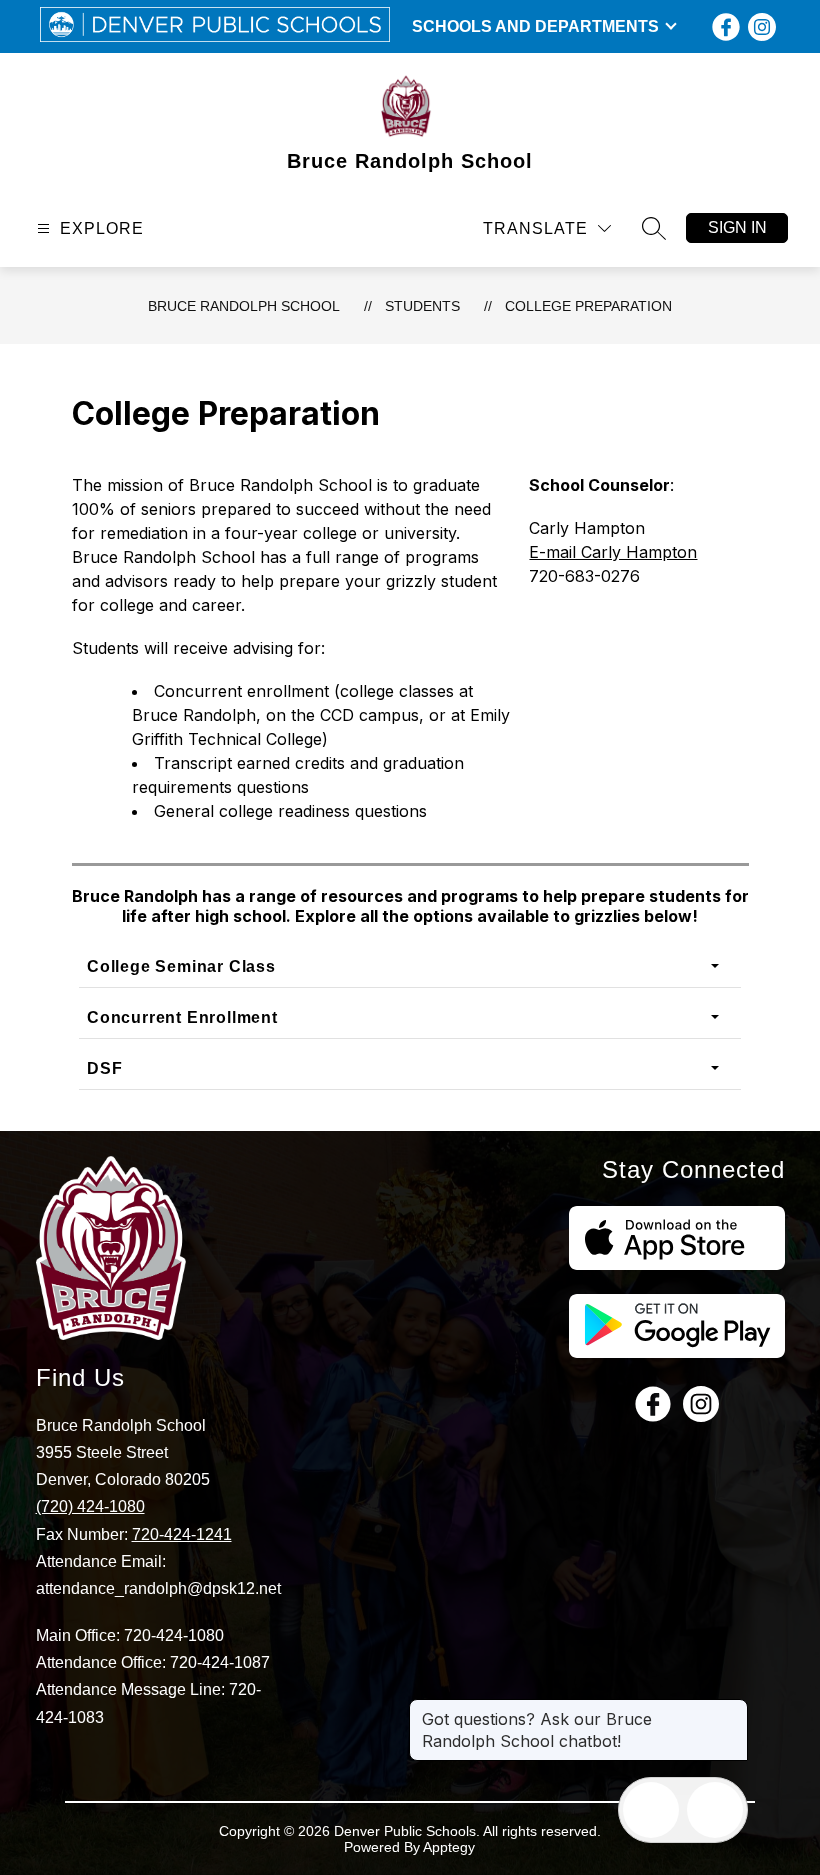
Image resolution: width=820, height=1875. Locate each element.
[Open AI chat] (715, 1810)
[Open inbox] (651, 1810)
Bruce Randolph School (244, 306)
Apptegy (449, 1847)
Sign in (737, 227)
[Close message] (732, 1709)
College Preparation (588, 306)
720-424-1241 (182, 1534)
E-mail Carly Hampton (613, 552)
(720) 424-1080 (90, 1506)
